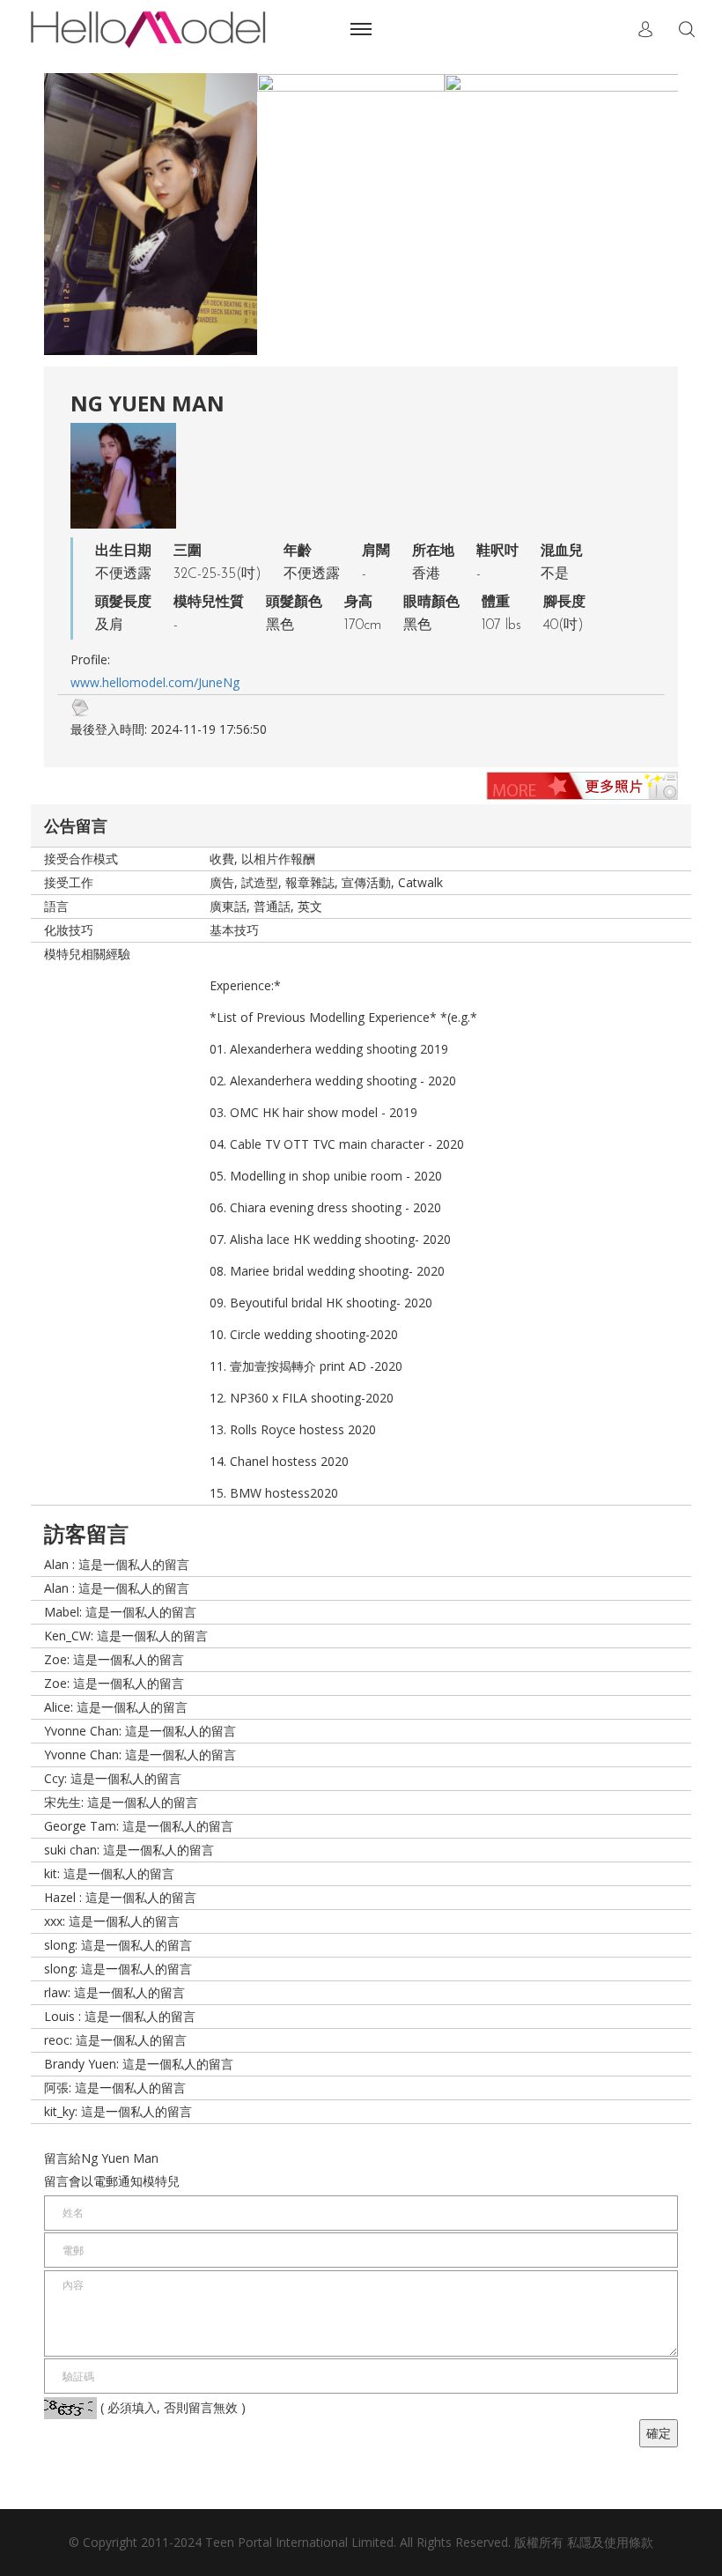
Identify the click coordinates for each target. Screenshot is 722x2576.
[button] (645, 29)
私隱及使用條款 (610, 2542)
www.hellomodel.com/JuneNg (155, 682)
